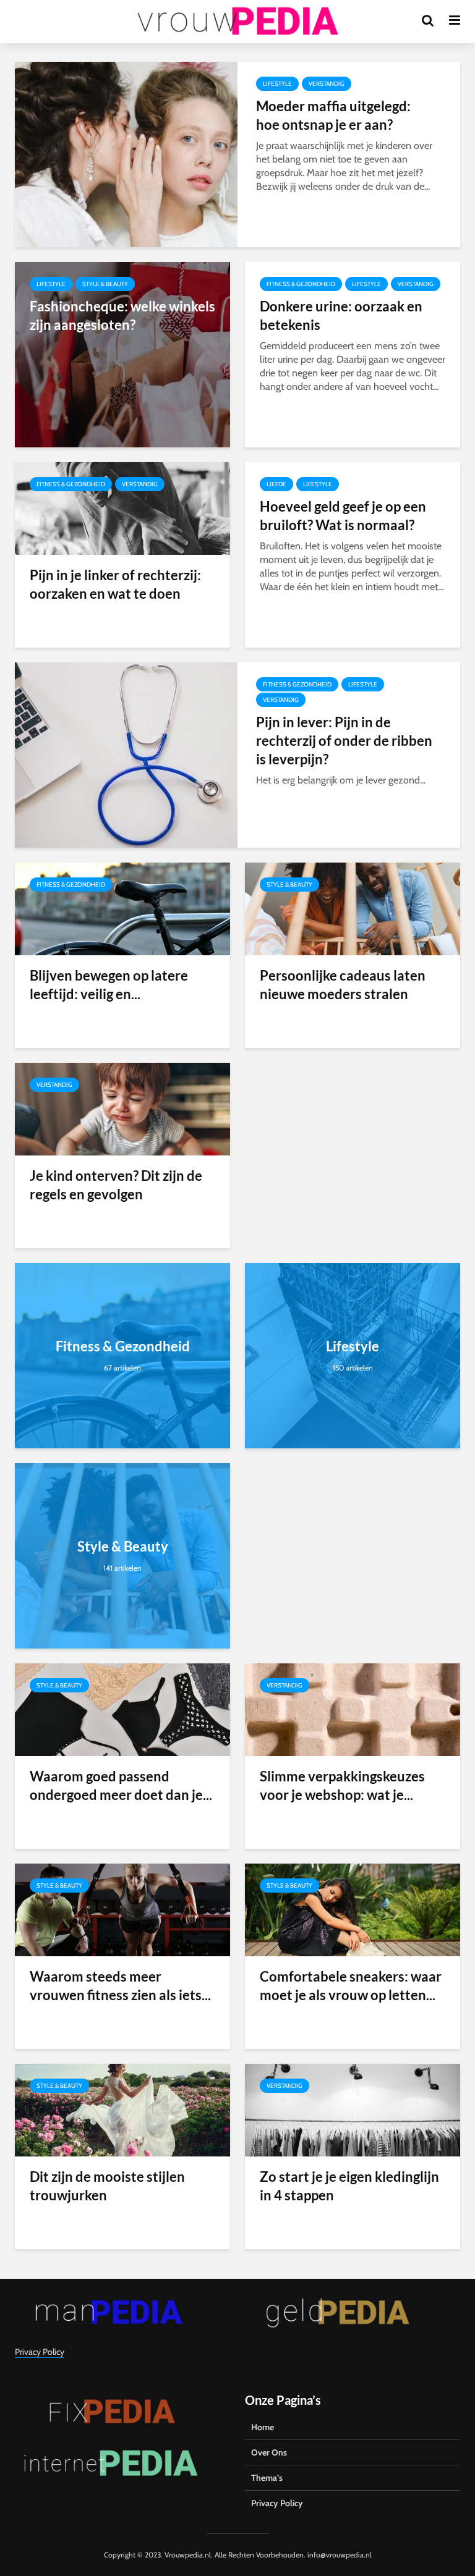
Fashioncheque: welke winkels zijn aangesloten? (122, 315)
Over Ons (269, 2452)
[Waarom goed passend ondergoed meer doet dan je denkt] (122, 1709)
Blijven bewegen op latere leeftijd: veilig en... (109, 985)
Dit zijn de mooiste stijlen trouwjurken (107, 2186)
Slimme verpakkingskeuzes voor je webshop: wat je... (342, 1785)
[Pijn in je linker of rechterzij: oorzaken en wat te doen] (122, 508)
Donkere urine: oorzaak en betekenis (341, 315)
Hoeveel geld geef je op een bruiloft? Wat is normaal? (343, 516)
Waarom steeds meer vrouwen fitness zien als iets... (120, 1986)
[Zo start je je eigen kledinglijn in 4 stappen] (353, 2109)
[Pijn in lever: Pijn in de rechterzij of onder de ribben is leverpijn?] (126, 754)
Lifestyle (277, 84)
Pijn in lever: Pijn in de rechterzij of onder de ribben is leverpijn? (344, 741)
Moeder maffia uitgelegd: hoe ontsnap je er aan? (333, 115)
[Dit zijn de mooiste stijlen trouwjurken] (122, 2109)
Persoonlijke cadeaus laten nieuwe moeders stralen (343, 985)
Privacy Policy (40, 2352)
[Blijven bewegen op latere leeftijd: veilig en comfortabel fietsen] (122, 908)
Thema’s (267, 2478)
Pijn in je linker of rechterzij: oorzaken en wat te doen (115, 584)
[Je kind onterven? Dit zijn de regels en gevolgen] (122, 1108)
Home (263, 2427)
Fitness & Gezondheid (301, 284)
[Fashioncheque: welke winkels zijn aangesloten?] (122, 354)
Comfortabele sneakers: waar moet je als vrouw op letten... (351, 1986)
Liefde (276, 484)
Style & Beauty (105, 284)
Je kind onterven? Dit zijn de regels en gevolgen (116, 1185)
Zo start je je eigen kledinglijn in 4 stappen (349, 2186)
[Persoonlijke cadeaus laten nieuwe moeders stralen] (353, 908)
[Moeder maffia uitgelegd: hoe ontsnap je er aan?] (126, 154)
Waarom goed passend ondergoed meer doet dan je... (121, 1785)
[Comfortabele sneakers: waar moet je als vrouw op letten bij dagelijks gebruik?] (353, 1909)
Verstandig (327, 84)
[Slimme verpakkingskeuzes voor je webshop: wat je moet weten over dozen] (353, 1709)
